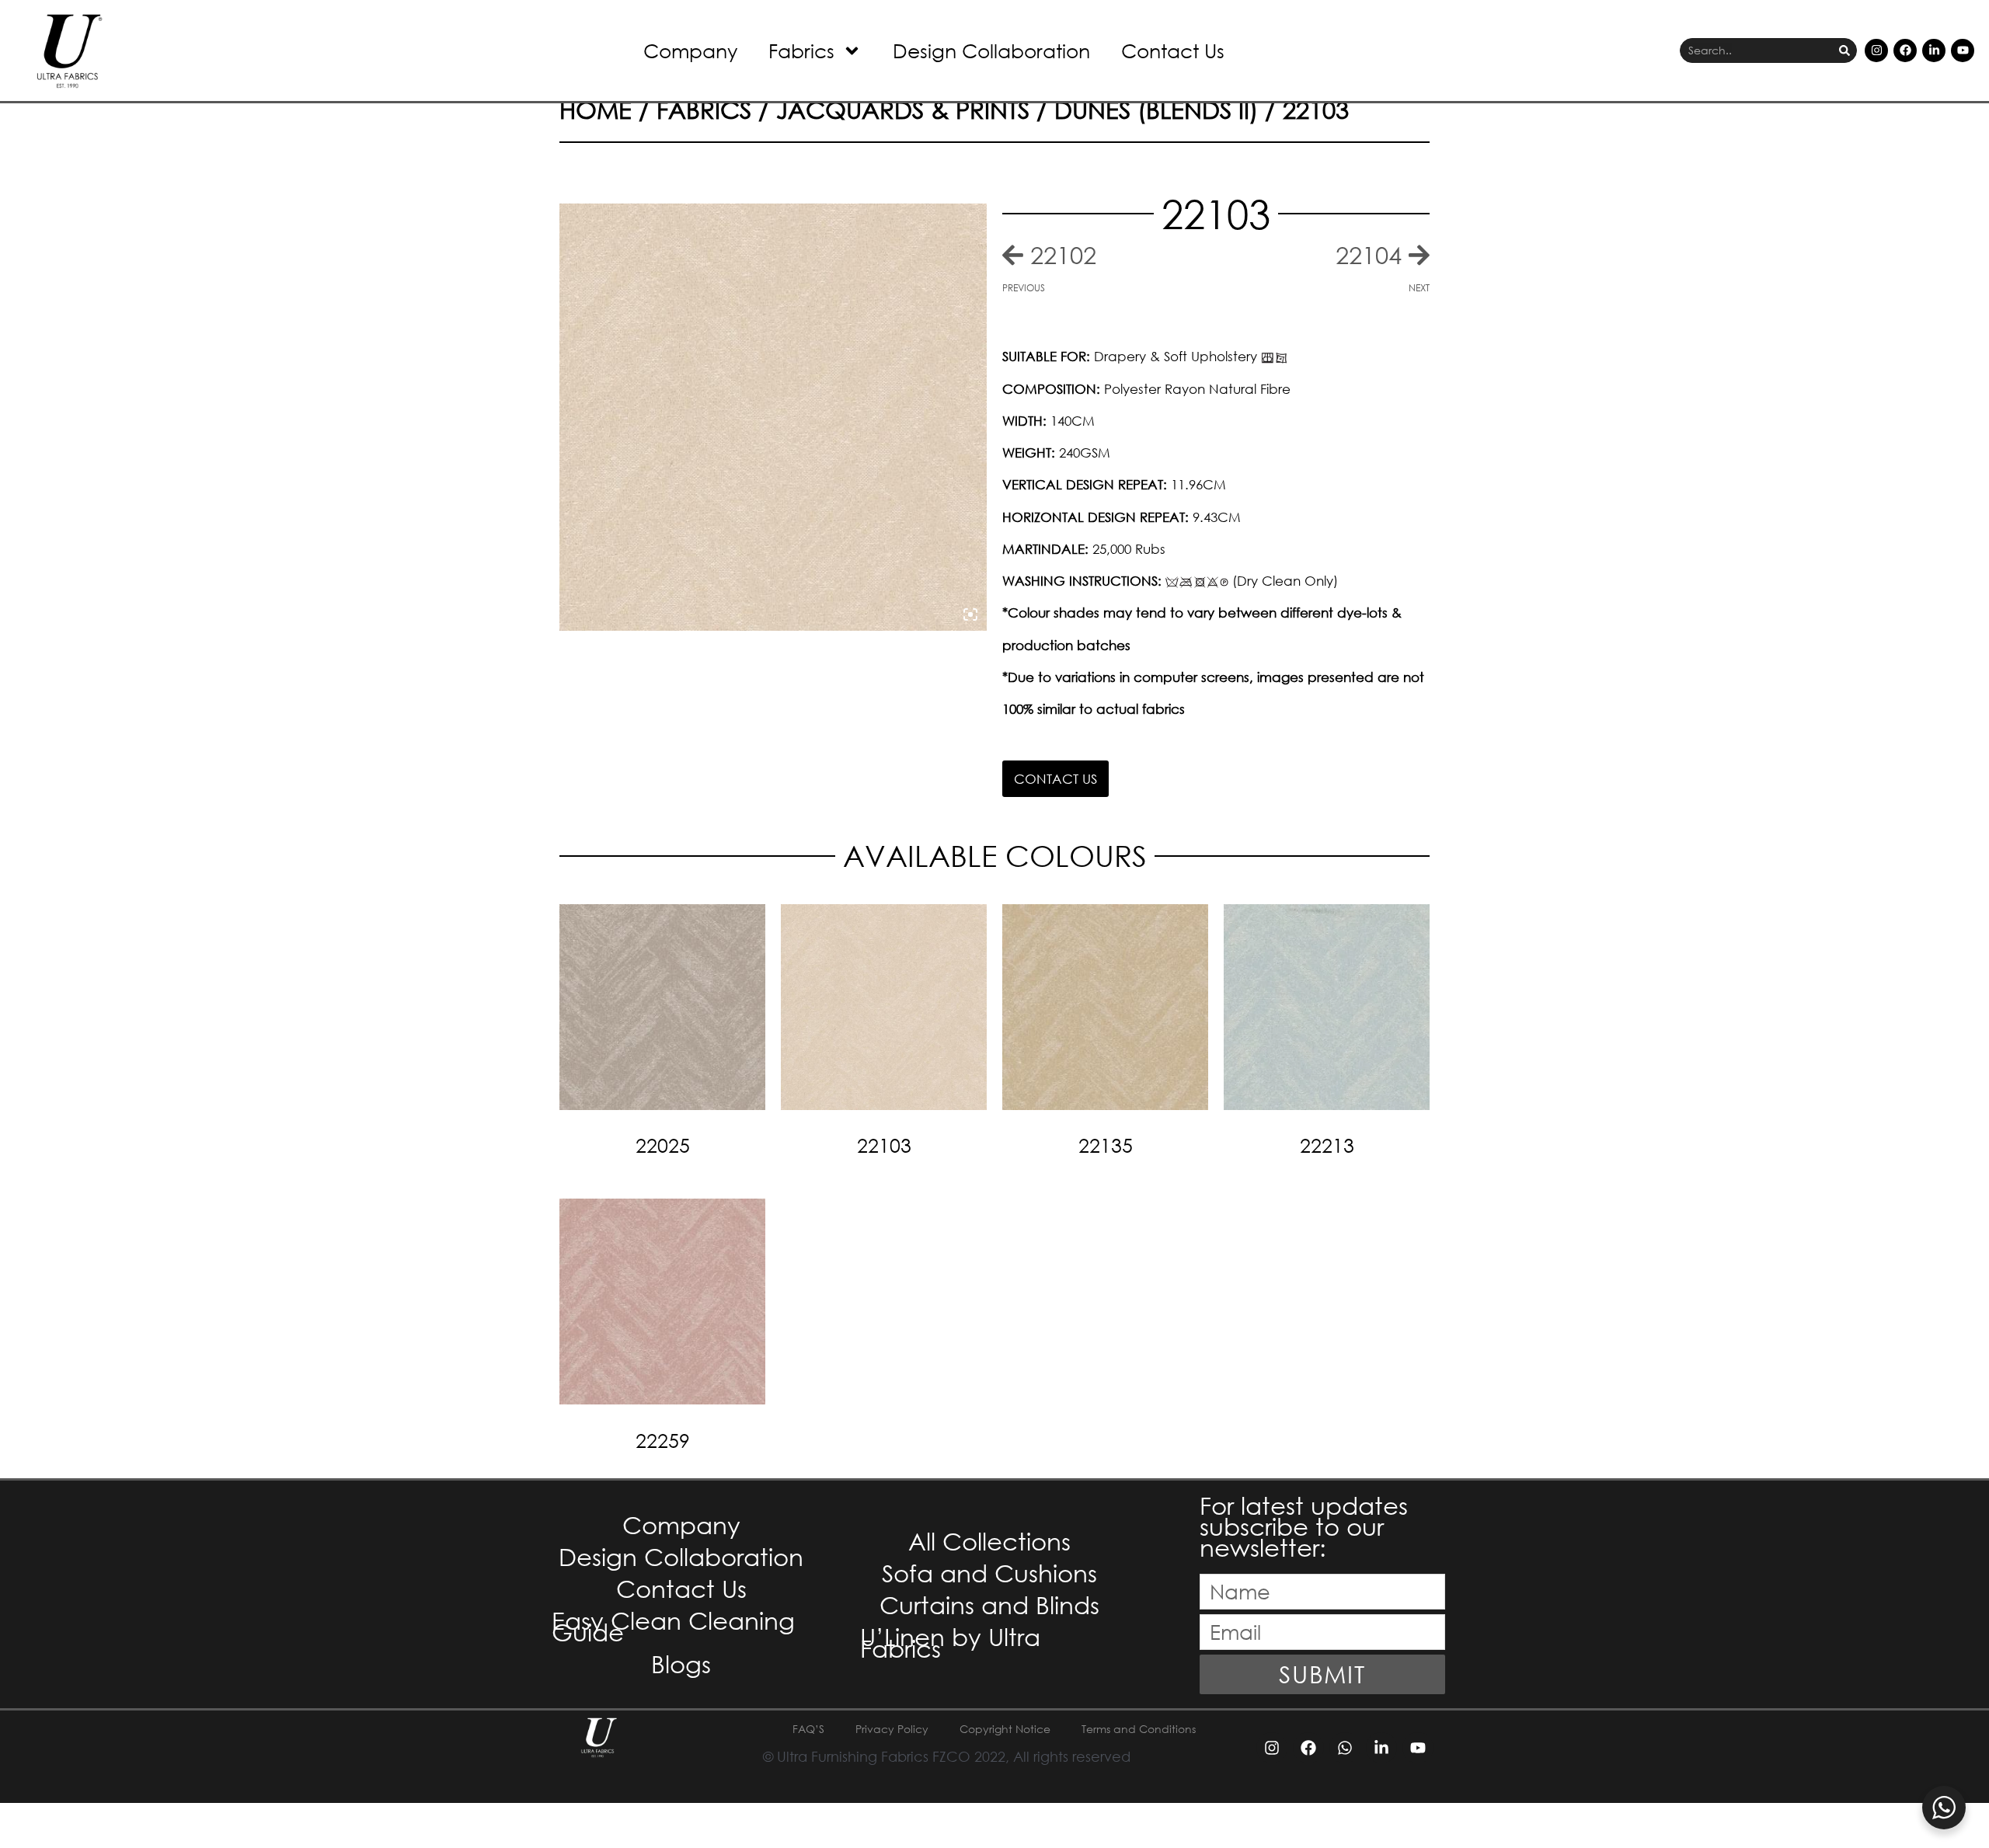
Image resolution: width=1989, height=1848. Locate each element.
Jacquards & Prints (903, 109)
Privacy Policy (892, 1729)
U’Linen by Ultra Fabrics (950, 1642)
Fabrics (801, 50)
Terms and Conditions (1139, 1729)
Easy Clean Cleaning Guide (673, 1626)
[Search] (1844, 51)
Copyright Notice (1005, 1729)
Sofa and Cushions (989, 1573)
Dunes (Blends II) (1156, 109)
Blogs (681, 1664)
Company (690, 50)
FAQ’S (808, 1729)
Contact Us (1173, 50)
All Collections (989, 1541)
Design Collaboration (991, 50)
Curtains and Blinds (989, 1604)
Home (596, 109)
